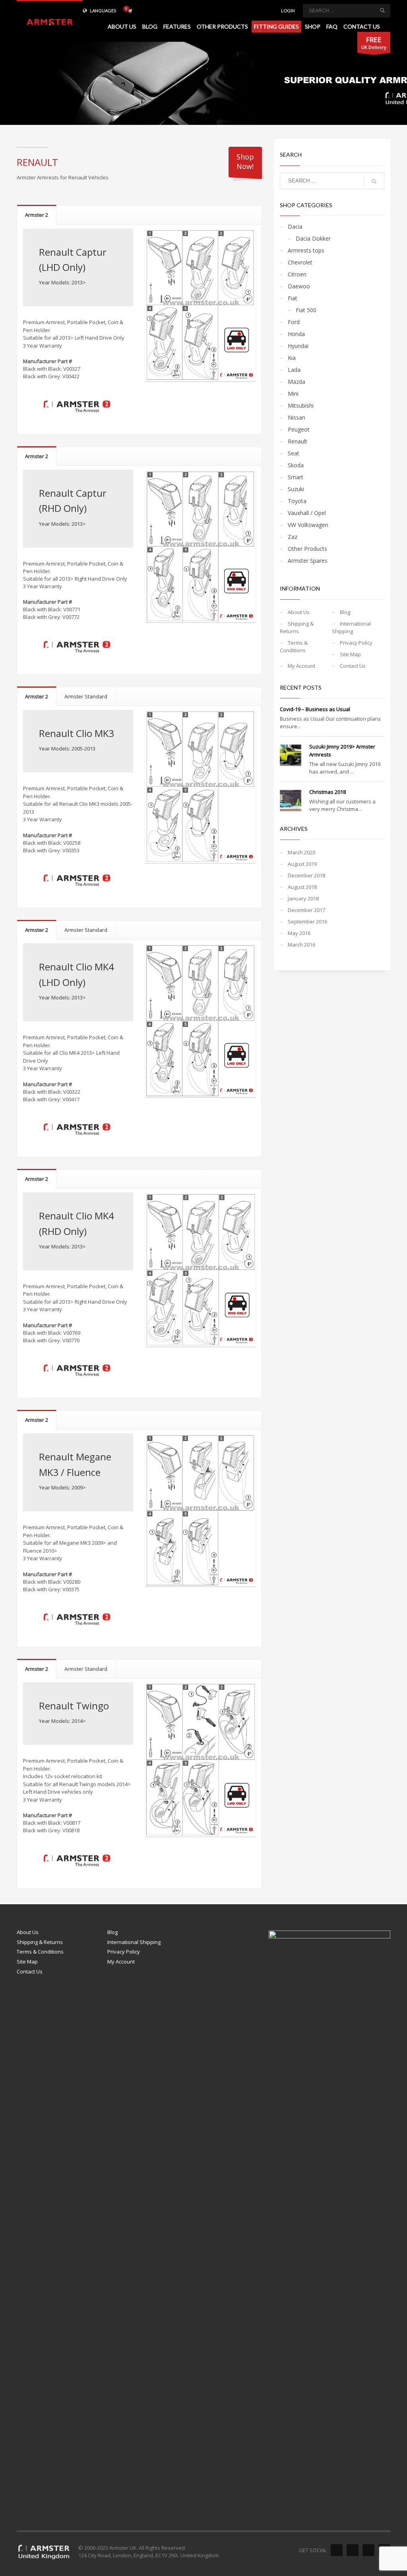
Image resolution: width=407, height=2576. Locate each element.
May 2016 (299, 933)
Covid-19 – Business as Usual (315, 709)
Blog (345, 612)
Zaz (293, 537)
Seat (294, 453)
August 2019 (302, 864)
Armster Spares (308, 561)
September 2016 (307, 922)
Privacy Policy (356, 643)
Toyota (297, 501)
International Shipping (351, 627)
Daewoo (299, 286)
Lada (294, 370)
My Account (301, 666)
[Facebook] (337, 2550)
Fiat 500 (306, 310)
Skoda (296, 465)
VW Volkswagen (308, 525)
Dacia (295, 226)
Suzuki (296, 489)
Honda (296, 334)
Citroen (297, 274)
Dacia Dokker (313, 238)
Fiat (293, 298)
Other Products (307, 549)
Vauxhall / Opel (307, 513)
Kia (292, 358)
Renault (297, 441)
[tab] (37, 215)
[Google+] (368, 2550)
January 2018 (303, 898)
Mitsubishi (301, 405)
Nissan (297, 417)
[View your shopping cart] (130, 11)
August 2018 (302, 887)
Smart (296, 477)
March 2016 (301, 945)
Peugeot (299, 429)
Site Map (350, 654)
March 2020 (301, 852)
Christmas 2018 (328, 792)
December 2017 (306, 910)
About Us (299, 612)
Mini (293, 394)
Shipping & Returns (297, 627)
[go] (382, 10)
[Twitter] (353, 2550)
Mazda (297, 382)
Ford (294, 322)
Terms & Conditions (294, 646)
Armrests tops (306, 250)
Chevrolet (300, 262)
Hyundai (298, 346)
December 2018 (306, 875)
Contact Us (353, 666)
